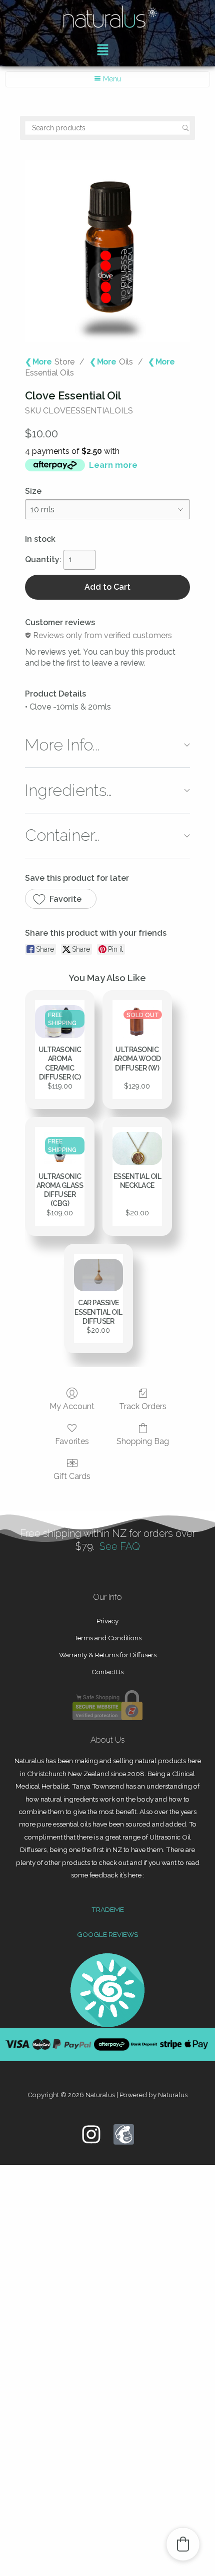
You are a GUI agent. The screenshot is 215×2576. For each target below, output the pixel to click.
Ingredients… (68, 790)
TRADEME (108, 1909)
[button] (102, 50)
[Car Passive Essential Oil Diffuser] (99, 1275)
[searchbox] (107, 128)
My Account (72, 1406)
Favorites (72, 1441)
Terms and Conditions (108, 1638)
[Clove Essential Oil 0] (107, 250)
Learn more (113, 465)
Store (64, 362)
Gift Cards (72, 1476)
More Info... (62, 745)
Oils (126, 362)
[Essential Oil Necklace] (137, 1148)
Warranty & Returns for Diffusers (108, 1655)
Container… (62, 835)
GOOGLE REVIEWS (107, 1934)
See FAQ (120, 1546)
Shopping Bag (143, 1441)
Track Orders (143, 1406)
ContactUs (107, 1672)
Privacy (107, 1621)
